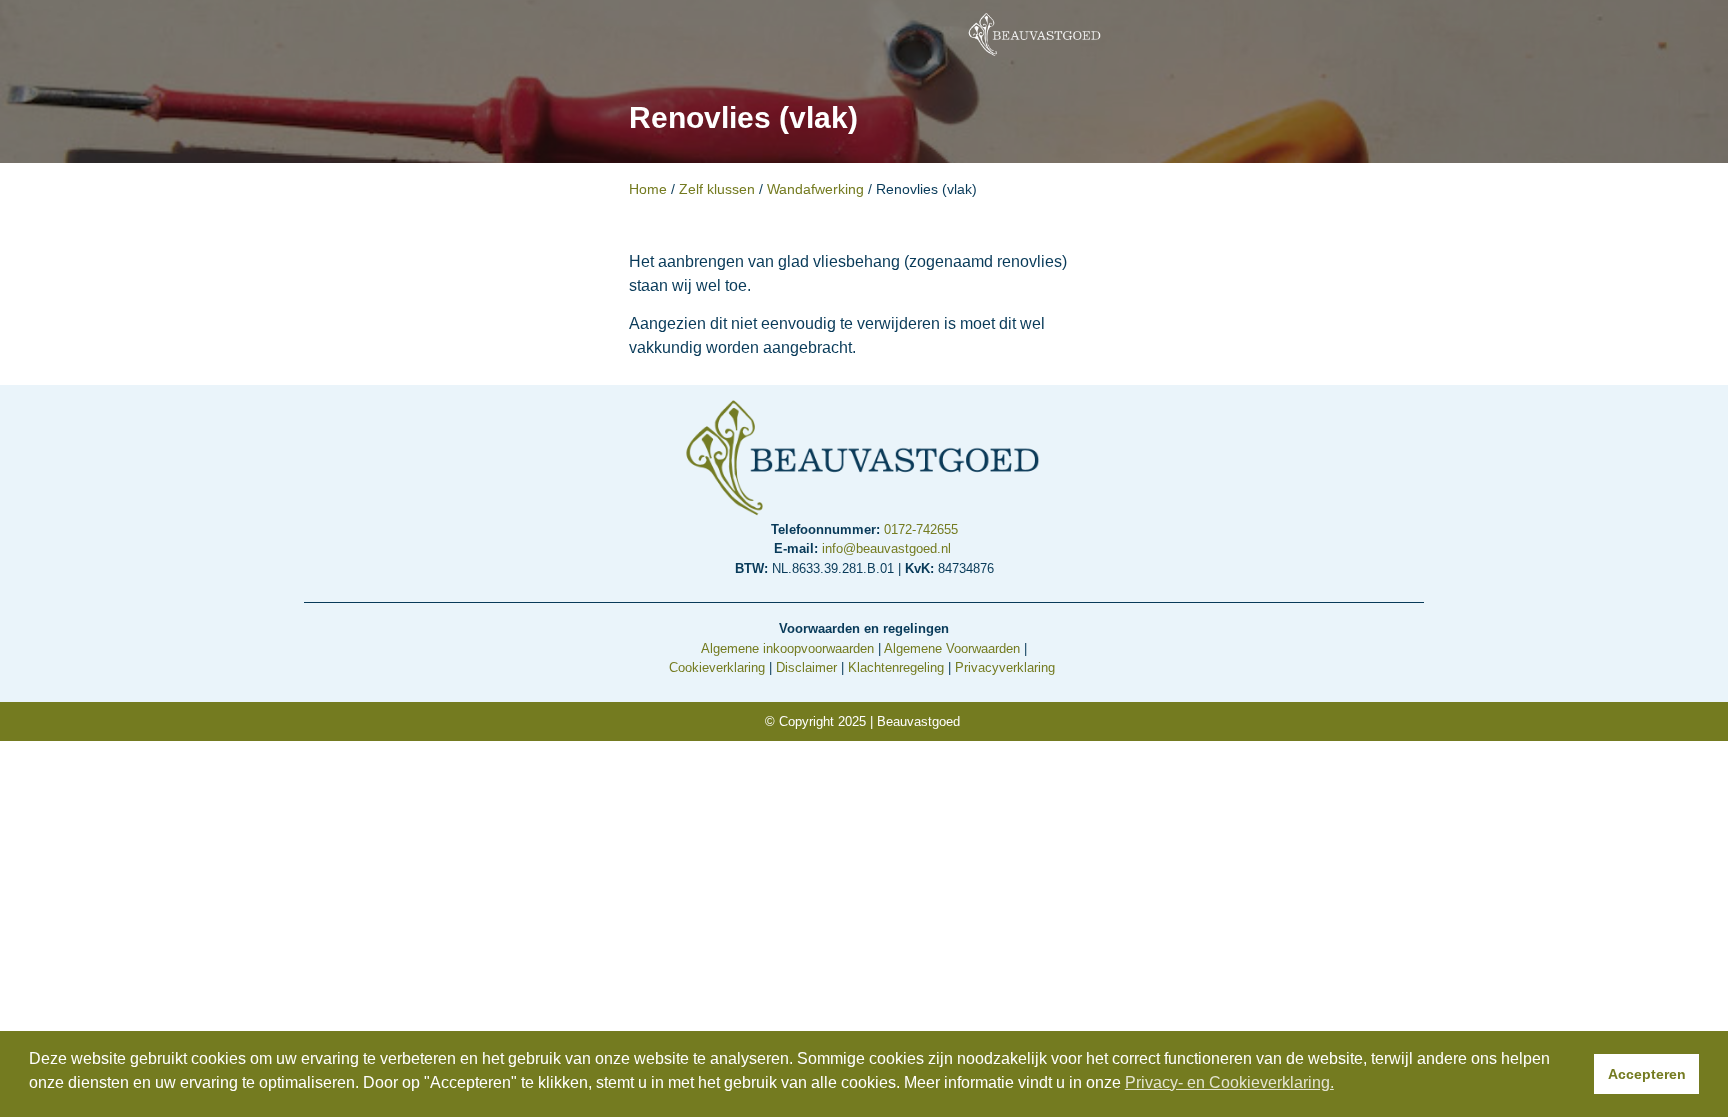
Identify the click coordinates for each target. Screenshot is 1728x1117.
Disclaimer (806, 667)
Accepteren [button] (1647, 1074)
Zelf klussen (717, 189)
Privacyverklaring (1005, 667)
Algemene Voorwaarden (952, 648)
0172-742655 (921, 529)
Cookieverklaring (717, 667)
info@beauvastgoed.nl (888, 548)
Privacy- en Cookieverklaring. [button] (1229, 1082)
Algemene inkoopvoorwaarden (787, 648)
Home (648, 189)
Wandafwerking (815, 189)
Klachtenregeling (896, 667)
